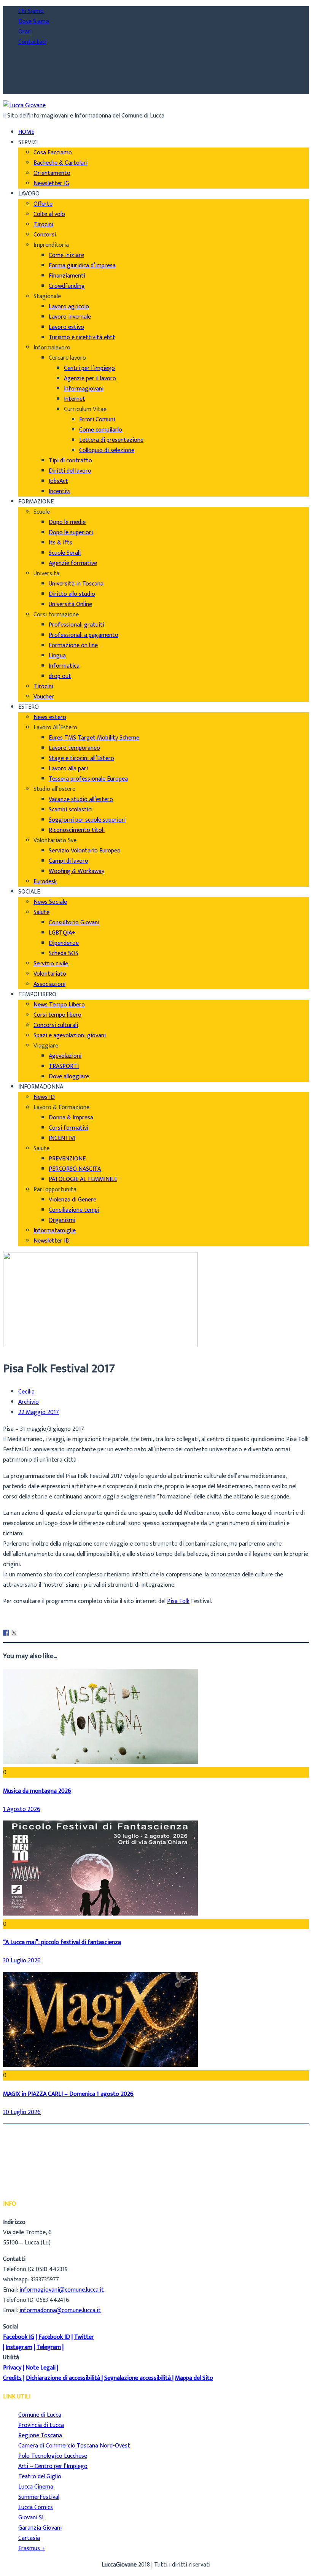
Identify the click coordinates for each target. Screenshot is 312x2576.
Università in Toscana (76, 584)
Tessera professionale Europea (88, 779)
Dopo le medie (67, 522)
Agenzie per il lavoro (90, 379)
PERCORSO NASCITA (75, 1169)
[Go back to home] (24, 106)
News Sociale (50, 902)
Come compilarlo (101, 430)
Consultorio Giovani (74, 923)
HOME (26, 132)
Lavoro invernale (70, 317)
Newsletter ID (52, 1241)
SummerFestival (39, 2497)
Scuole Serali (65, 553)
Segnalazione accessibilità (138, 2378)
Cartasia (29, 2538)
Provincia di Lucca (41, 2425)
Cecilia (26, 1392)
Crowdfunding (67, 286)
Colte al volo (49, 214)
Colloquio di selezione (107, 450)
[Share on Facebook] (6, 1633)
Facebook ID (54, 2337)
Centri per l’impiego (89, 368)
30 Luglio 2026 (22, 1961)
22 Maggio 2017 (39, 1413)
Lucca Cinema (36, 2487)
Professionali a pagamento (84, 635)
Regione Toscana (40, 2436)
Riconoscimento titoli (77, 830)
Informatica (64, 666)
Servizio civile (51, 964)
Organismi (62, 1220)
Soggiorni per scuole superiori (87, 820)
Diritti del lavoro (70, 471)
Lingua (57, 656)
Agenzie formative (73, 563)
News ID (44, 1097)
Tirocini (43, 225)
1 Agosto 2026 (22, 1809)
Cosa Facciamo (53, 153)
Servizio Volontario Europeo (85, 851)
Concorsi (45, 235)
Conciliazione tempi (74, 1210)
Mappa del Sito (194, 2378)
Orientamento (52, 173)
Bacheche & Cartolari (60, 163)
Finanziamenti (67, 276)
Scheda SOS (64, 953)
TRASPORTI (64, 1066)
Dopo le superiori (71, 533)
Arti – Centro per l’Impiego (53, 2466)
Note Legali (41, 2368)
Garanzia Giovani (40, 2528)
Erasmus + (32, 2548)
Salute (41, 912)
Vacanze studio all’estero (81, 799)
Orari (25, 32)
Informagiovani (84, 389)
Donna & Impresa (71, 1118)
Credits (12, 2378)
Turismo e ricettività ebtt (82, 337)
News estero (50, 717)
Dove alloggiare (69, 1077)
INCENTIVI (62, 1138)
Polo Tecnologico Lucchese (53, 2456)
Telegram (49, 2347)
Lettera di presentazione (111, 440)
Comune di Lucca (40, 2415)
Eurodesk (45, 882)
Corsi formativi (68, 1128)
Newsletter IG (51, 183)
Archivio (29, 1402)
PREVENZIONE (67, 1159)
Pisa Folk (178, 1601)
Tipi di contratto (70, 461)
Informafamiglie (55, 1231)
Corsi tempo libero (57, 1015)
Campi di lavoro (68, 861)
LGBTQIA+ (62, 933)
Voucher (44, 697)
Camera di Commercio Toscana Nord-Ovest (74, 2446)
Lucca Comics (36, 2507)
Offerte (43, 204)
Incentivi (60, 491)
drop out (60, 676)
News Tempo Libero (59, 1005)
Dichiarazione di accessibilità (63, 2378)
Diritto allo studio (72, 594)
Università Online (70, 604)
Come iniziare (66, 255)
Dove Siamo (34, 21)
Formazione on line (73, 645)
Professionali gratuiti (76, 625)
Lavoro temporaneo (74, 748)
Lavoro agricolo (69, 307)
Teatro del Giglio (40, 2477)
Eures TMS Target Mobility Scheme (94, 738)
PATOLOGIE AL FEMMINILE (83, 1179)
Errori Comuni (97, 420)
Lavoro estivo (66, 327)
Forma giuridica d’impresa (82, 266)
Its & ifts (60, 543)
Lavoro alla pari (68, 769)
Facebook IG (19, 2337)
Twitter (84, 2337)
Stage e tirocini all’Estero (81, 758)
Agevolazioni (65, 1056)
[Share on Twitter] (14, 1633)
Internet (75, 399)
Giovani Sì (31, 2518)
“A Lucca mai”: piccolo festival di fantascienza (62, 1942)
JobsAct (58, 481)
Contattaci (32, 42)
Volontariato (50, 974)
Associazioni (49, 984)
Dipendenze (64, 943)
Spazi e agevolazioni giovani (70, 1036)
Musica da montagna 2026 (37, 1791)
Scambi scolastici (71, 810)
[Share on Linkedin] (22, 1633)
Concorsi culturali (56, 1025)
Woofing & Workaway (76, 871)
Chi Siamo (31, 11)
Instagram (19, 2347)
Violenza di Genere (72, 1200)
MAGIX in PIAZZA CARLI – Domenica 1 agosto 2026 (68, 2094)
